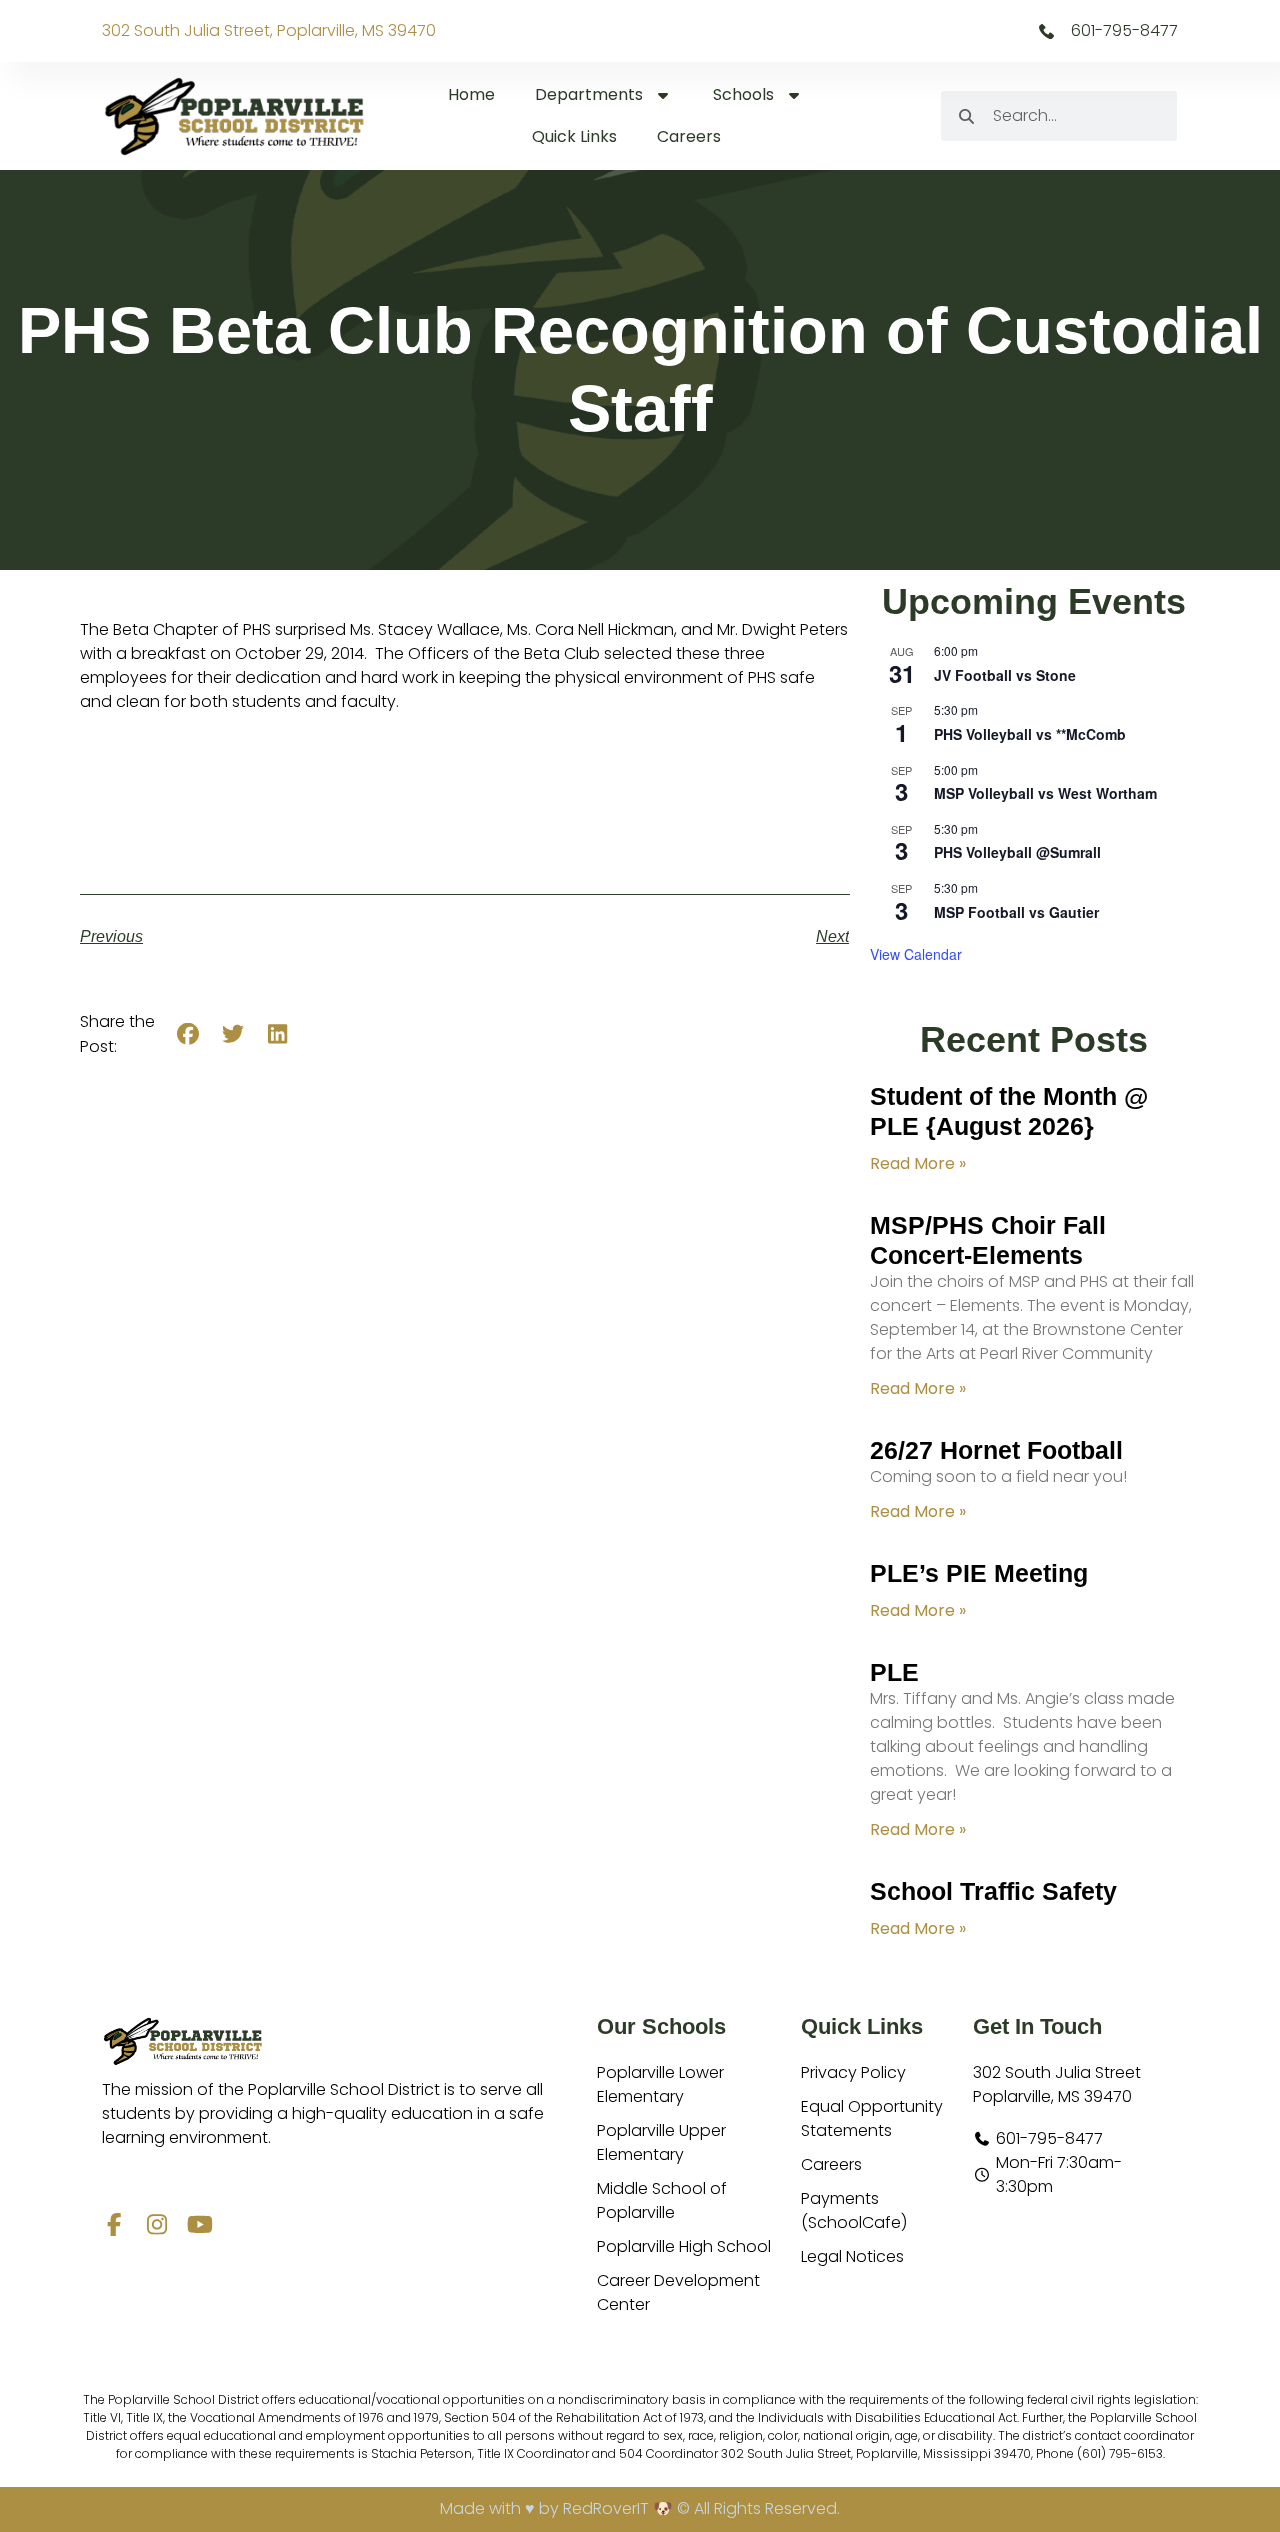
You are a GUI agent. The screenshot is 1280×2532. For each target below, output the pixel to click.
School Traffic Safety (993, 1891)
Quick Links (574, 136)
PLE (894, 1672)
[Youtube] (199, 2224)
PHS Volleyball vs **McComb (1030, 734)
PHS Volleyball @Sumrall (1017, 852)
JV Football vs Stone (1005, 675)
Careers (689, 136)
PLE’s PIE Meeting (979, 1573)
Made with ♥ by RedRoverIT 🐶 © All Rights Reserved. (640, 2508)
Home (471, 94)
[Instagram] (156, 2224)
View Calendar (916, 954)
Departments (589, 94)
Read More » (918, 1163)
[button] (188, 1034)
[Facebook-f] (113, 2224)
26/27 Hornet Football (996, 1450)
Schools (743, 94)
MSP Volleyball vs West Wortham (1045, 793)
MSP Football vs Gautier (1016, 912)
